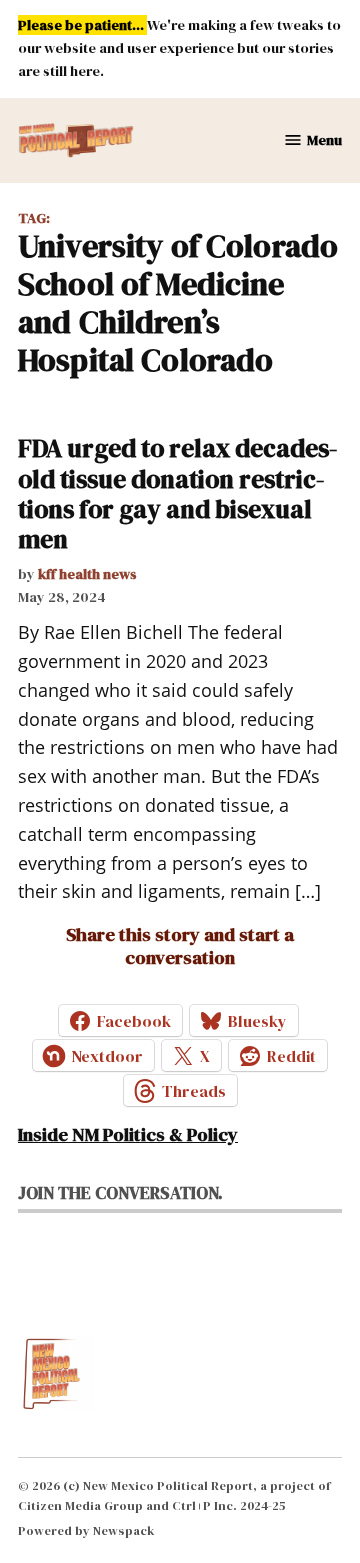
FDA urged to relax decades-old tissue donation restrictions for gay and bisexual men (177, 493)
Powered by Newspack (86, 1530)
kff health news (87, 574)
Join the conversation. (120, 1193)
